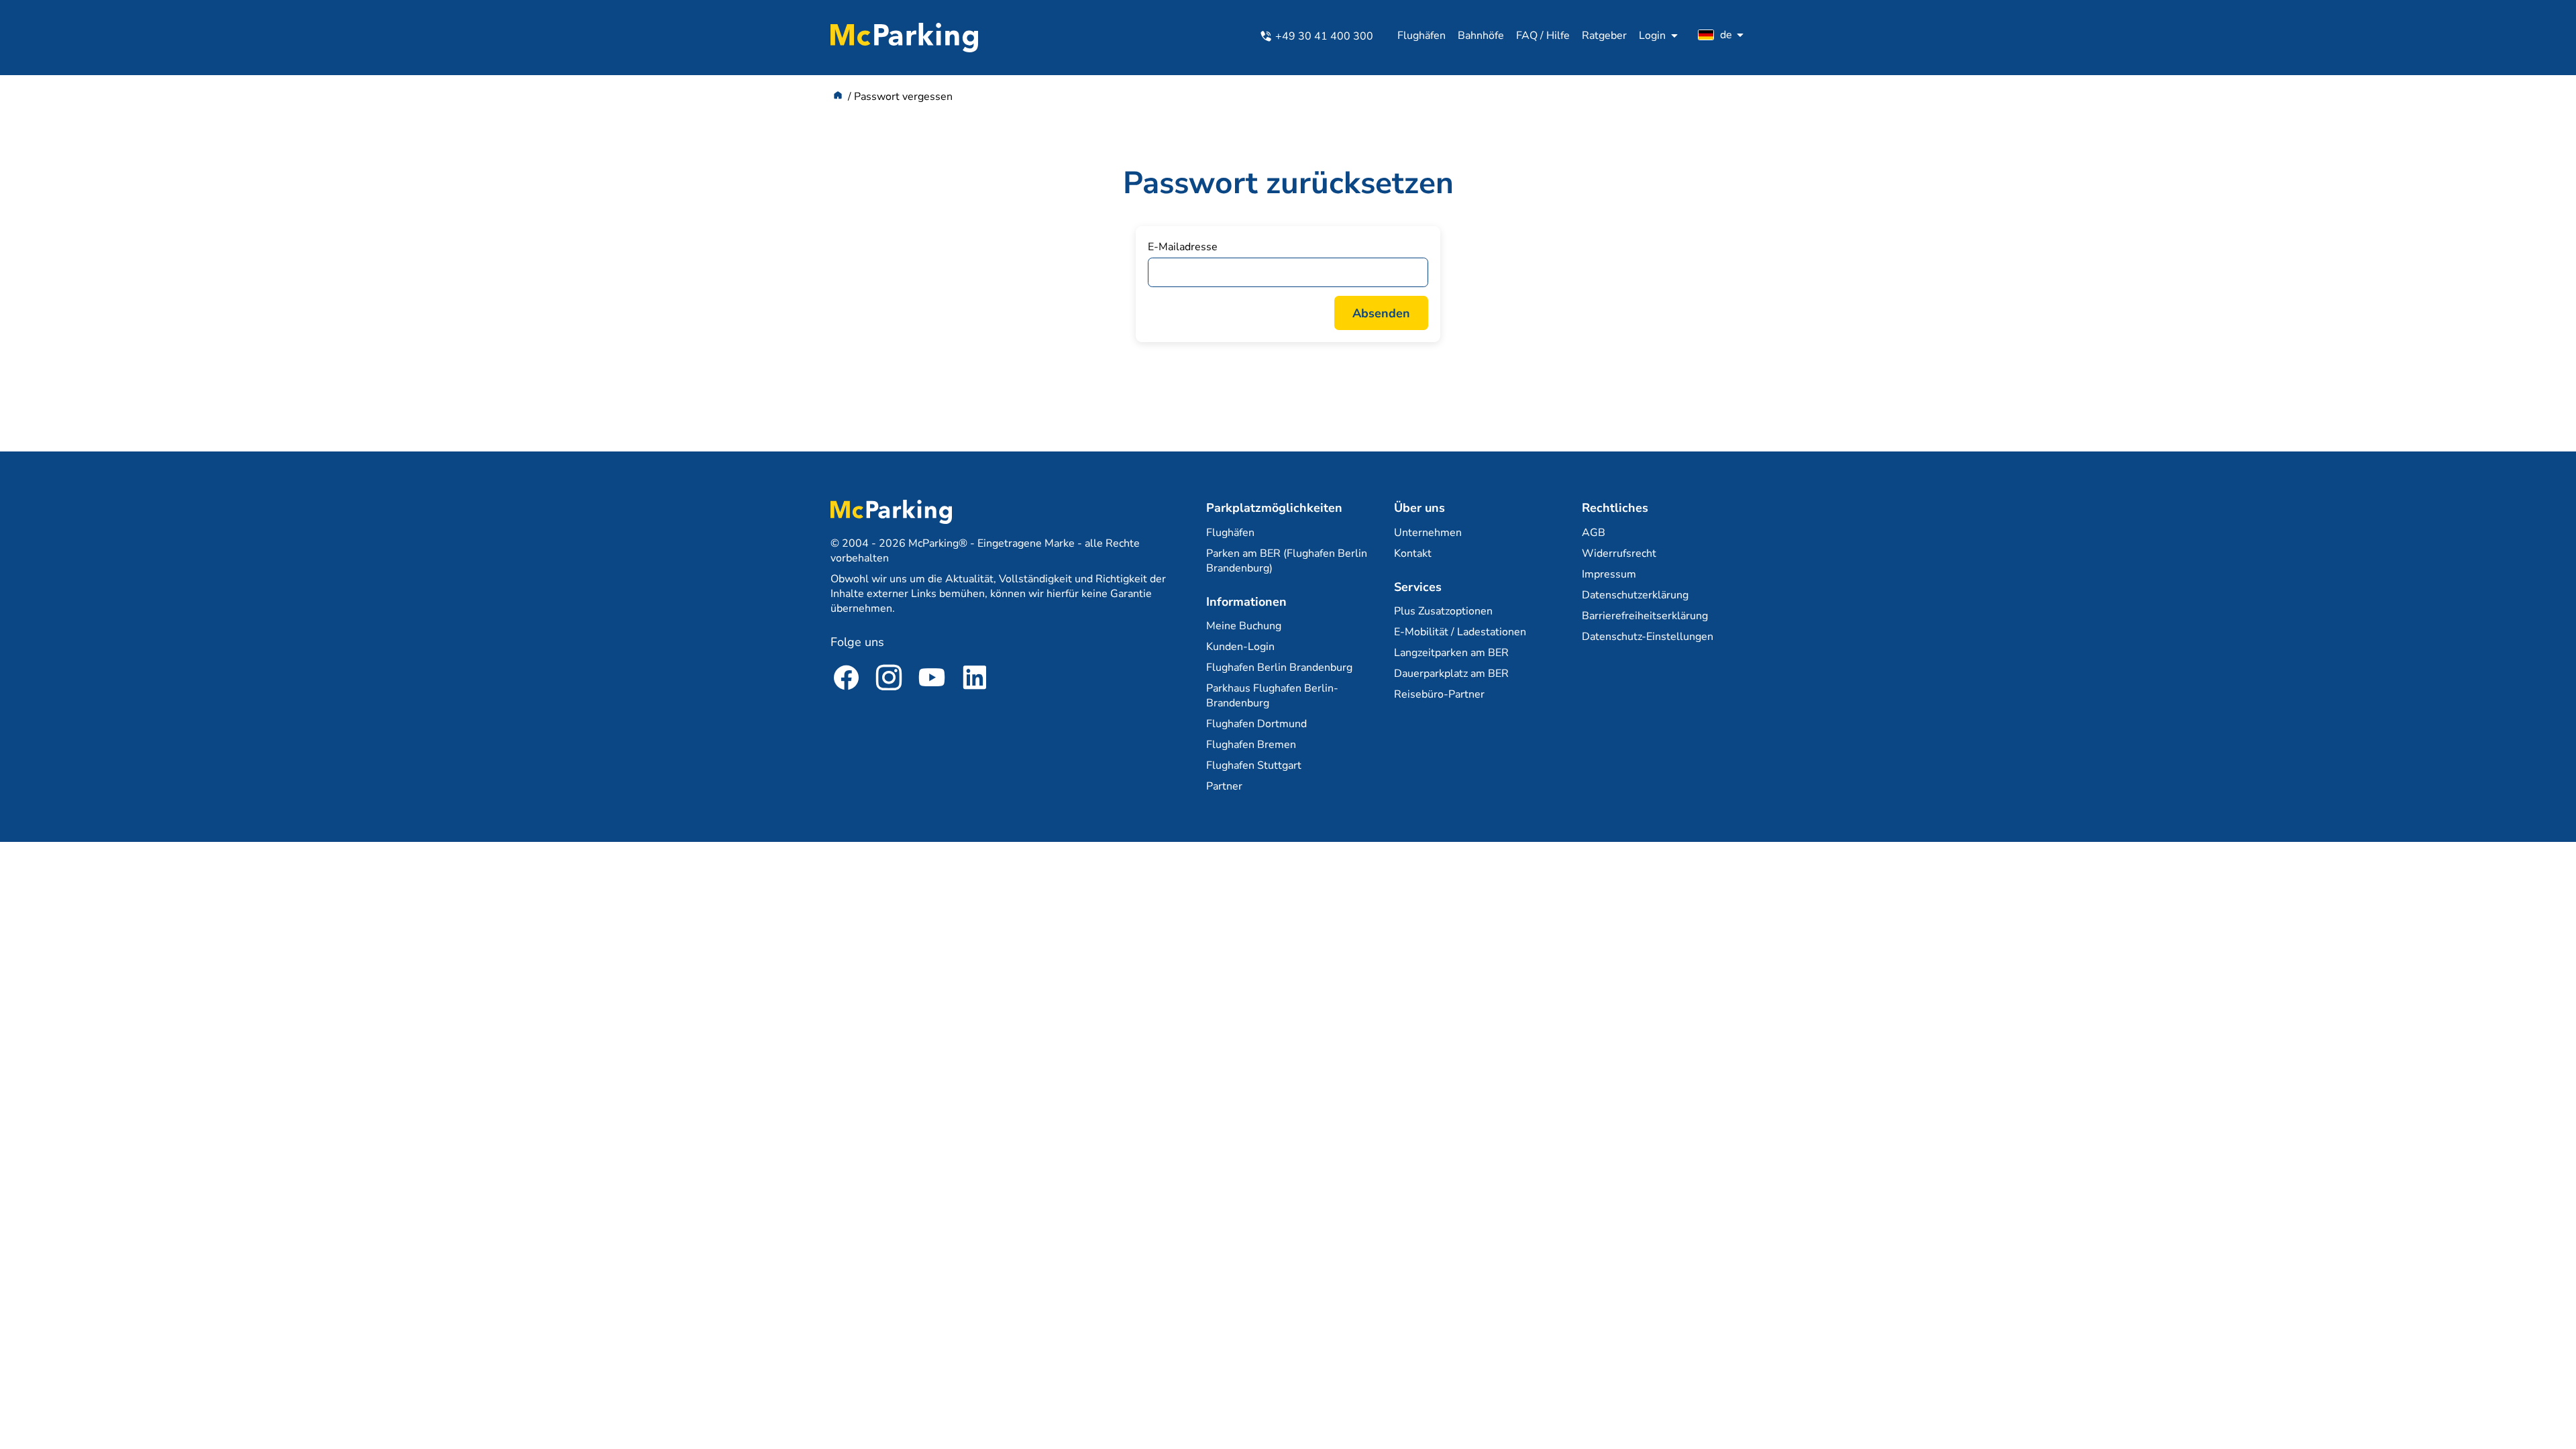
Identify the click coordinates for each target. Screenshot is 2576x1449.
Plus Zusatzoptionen (1443, 611)
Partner (1224, 786)
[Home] (838, 97)
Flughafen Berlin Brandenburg (1279, 667)
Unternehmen (1428, 533)
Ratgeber (1604, 36)
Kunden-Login (1240, 647)
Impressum (1609, 574)
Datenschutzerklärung (1635, 595)
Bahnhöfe (1481, 36)
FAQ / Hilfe (1543, 36)
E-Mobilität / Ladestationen (1460, 632)
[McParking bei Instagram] (889, 680)
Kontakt (1413, 553)
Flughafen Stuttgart (1254, 765)
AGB (1594, 533)
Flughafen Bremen (1251, 745)
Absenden (1381, 313)
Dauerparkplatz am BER (1451, 674)
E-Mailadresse (1183, 247)
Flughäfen (1421, 36)
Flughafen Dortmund (1256, 724)
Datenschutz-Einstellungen (1648, 637)
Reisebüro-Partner (1439, 694)
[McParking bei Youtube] (932, 680)
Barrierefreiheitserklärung (1645, 616)
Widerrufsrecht (1619, 553)
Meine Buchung (1244, 626)
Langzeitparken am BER (1451, 653)
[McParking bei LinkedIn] (975, 680)
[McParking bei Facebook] (846, 680)
